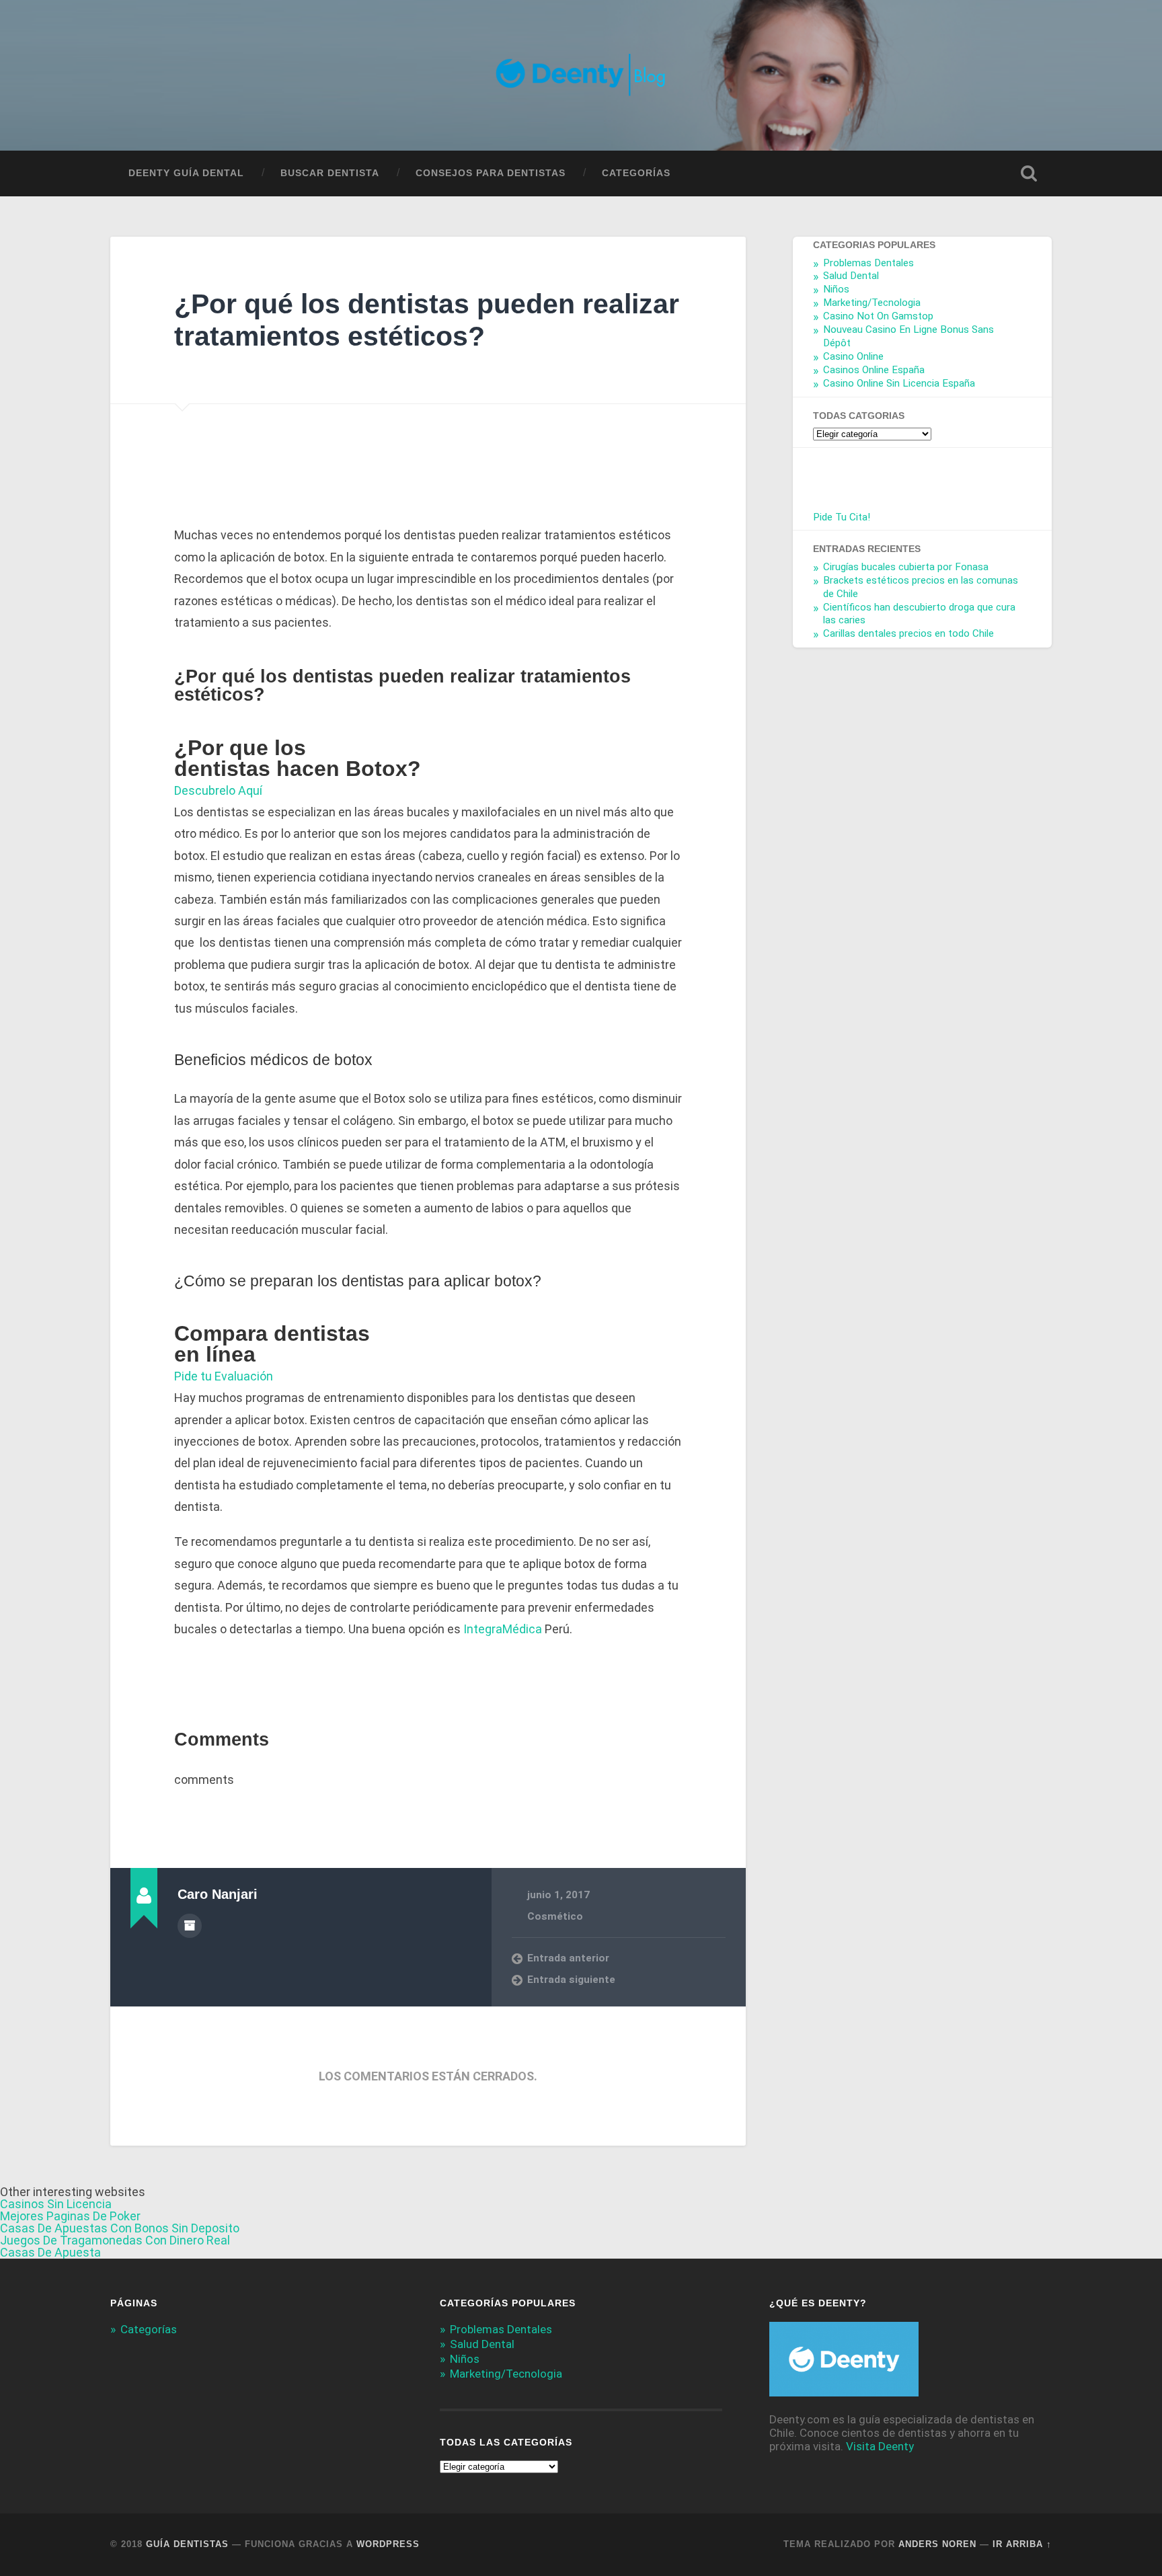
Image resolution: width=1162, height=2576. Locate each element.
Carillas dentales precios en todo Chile (908, 634)
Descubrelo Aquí (218, 790)
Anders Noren (937, 2544)
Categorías (636, 173)
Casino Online (853, 356)
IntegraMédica (504, 1629)
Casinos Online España (874, 370)
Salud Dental (851, 276)
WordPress (388, 2544)
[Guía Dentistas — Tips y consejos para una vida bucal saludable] (581, 75)
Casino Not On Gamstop (878, 316)
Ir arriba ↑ (1022, 2544)
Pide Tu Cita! (842, 517)
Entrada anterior (568, 1958)
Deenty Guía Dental (186, 173)
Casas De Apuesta (50, 2252)
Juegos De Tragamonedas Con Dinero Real (115, 2240)
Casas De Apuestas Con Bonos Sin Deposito (120, 2228)
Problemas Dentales (868, 263)
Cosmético (555, 1916)
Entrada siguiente (571, 1980)
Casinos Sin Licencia (56, 2204)
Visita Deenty (880, 2446)
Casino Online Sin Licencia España (899, 383)
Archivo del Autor (190, 1926)
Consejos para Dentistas (491, 173)
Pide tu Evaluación (224, 1376)
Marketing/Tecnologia (872, 303)
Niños (836, 290)
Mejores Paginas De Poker (70, 2216)
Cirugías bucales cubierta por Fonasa (906, 567)
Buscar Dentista (330, 173)
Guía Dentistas (187, 2544)
